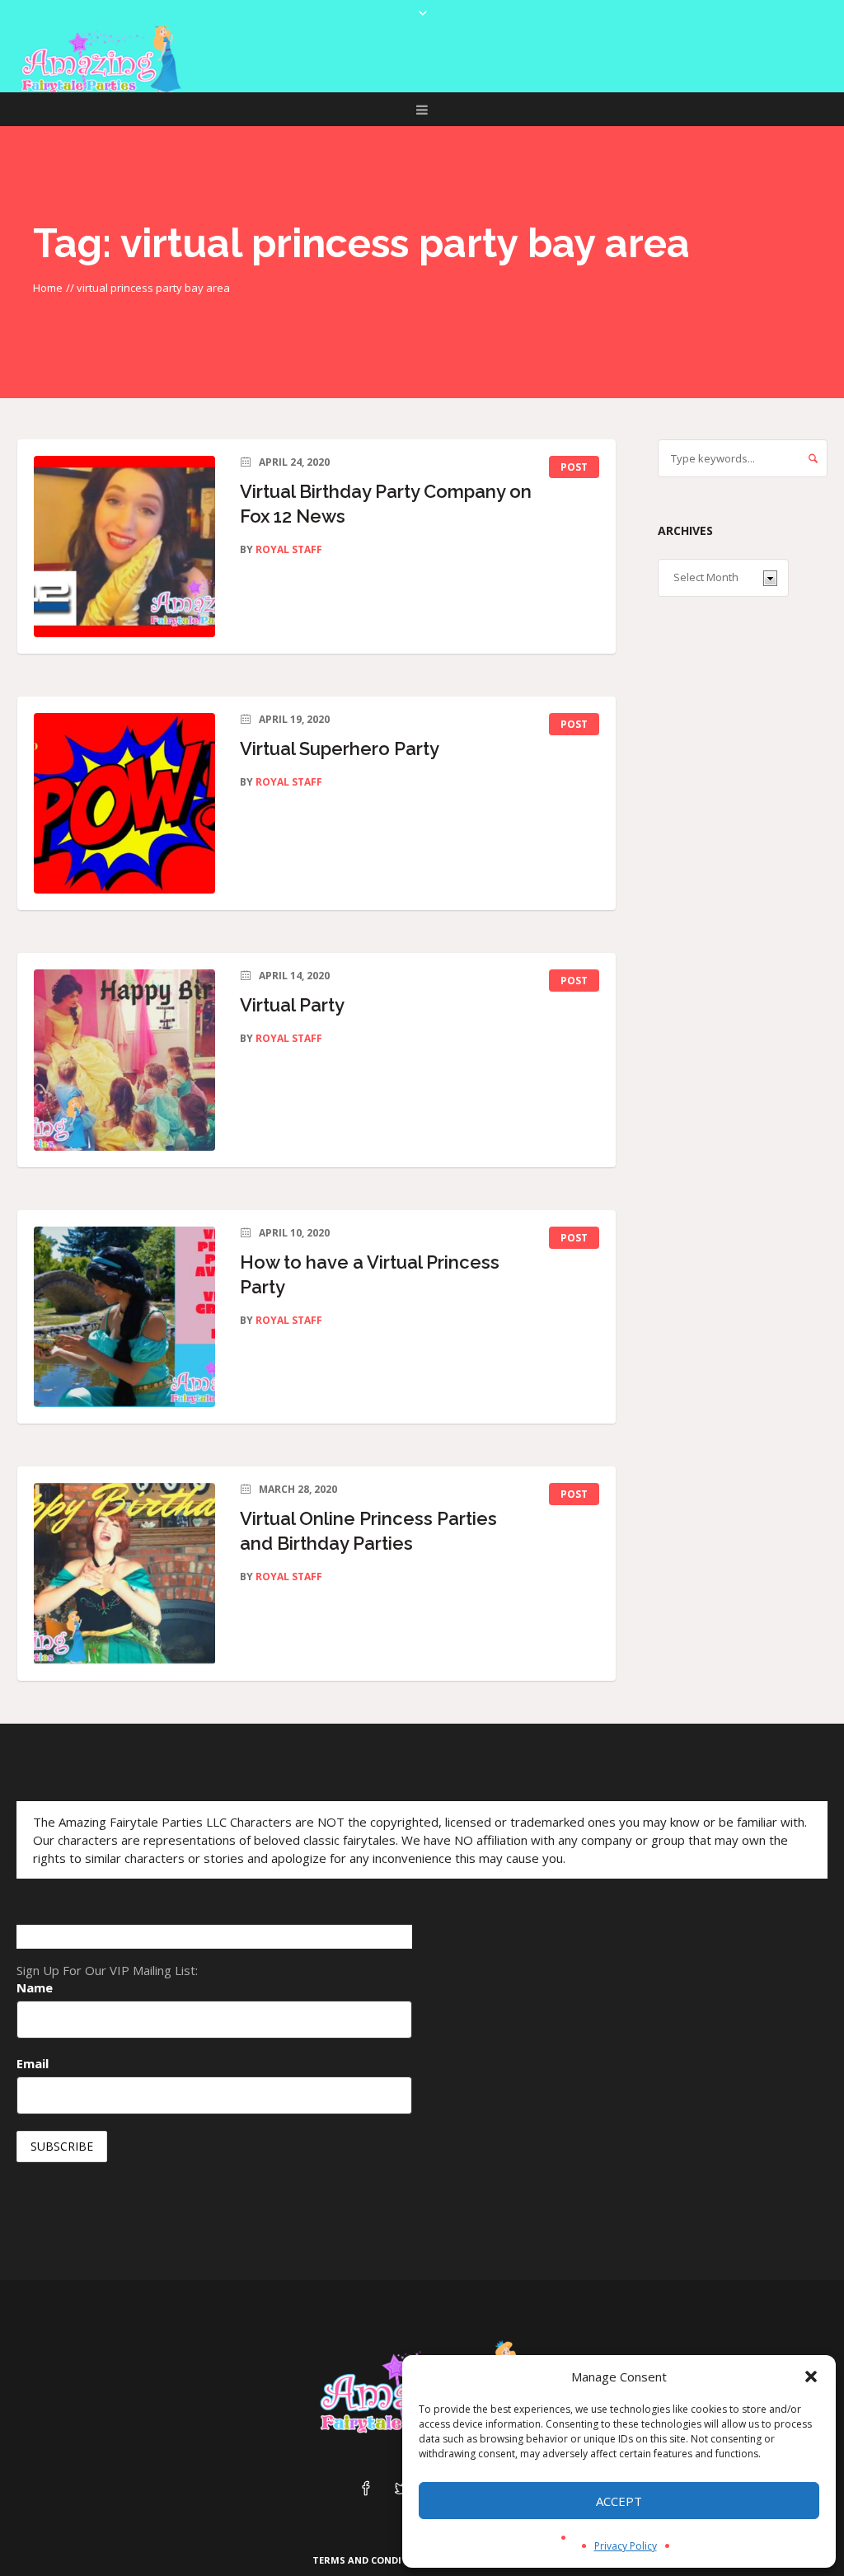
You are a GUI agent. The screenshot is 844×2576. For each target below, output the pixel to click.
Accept (619, 2501)
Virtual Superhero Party (340, 748)
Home (48, 288)
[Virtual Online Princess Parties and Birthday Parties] (124, 1574)
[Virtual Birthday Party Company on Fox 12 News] (124, 547)
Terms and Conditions (372, 2560)
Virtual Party (292, 1005)
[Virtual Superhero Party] (124, 804)
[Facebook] (366, 2489)
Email (33, 2063)
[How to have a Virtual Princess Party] (124, 1317)
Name (35, 1987)
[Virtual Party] (124, 1060)
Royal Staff (289, 549)
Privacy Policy (626, 2546)
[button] (811, 2377)
